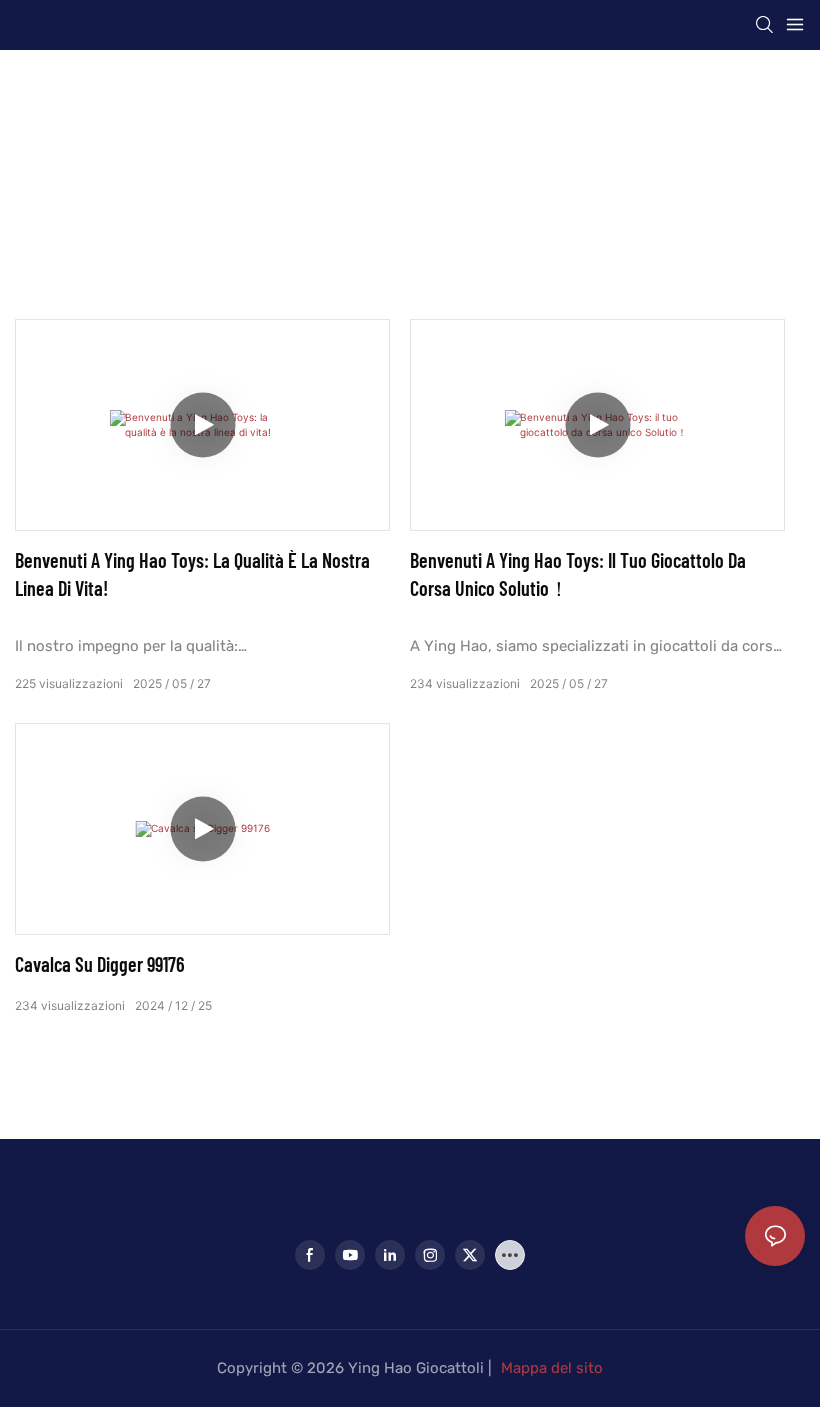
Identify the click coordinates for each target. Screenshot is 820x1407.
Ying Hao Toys (337, 169)
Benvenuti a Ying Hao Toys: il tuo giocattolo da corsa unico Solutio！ (578, 574)
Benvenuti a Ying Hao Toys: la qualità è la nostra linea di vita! (192, 574)
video (510, 169)
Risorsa (439, 169)
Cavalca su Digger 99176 (100, 964)
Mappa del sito (552, 1368)
